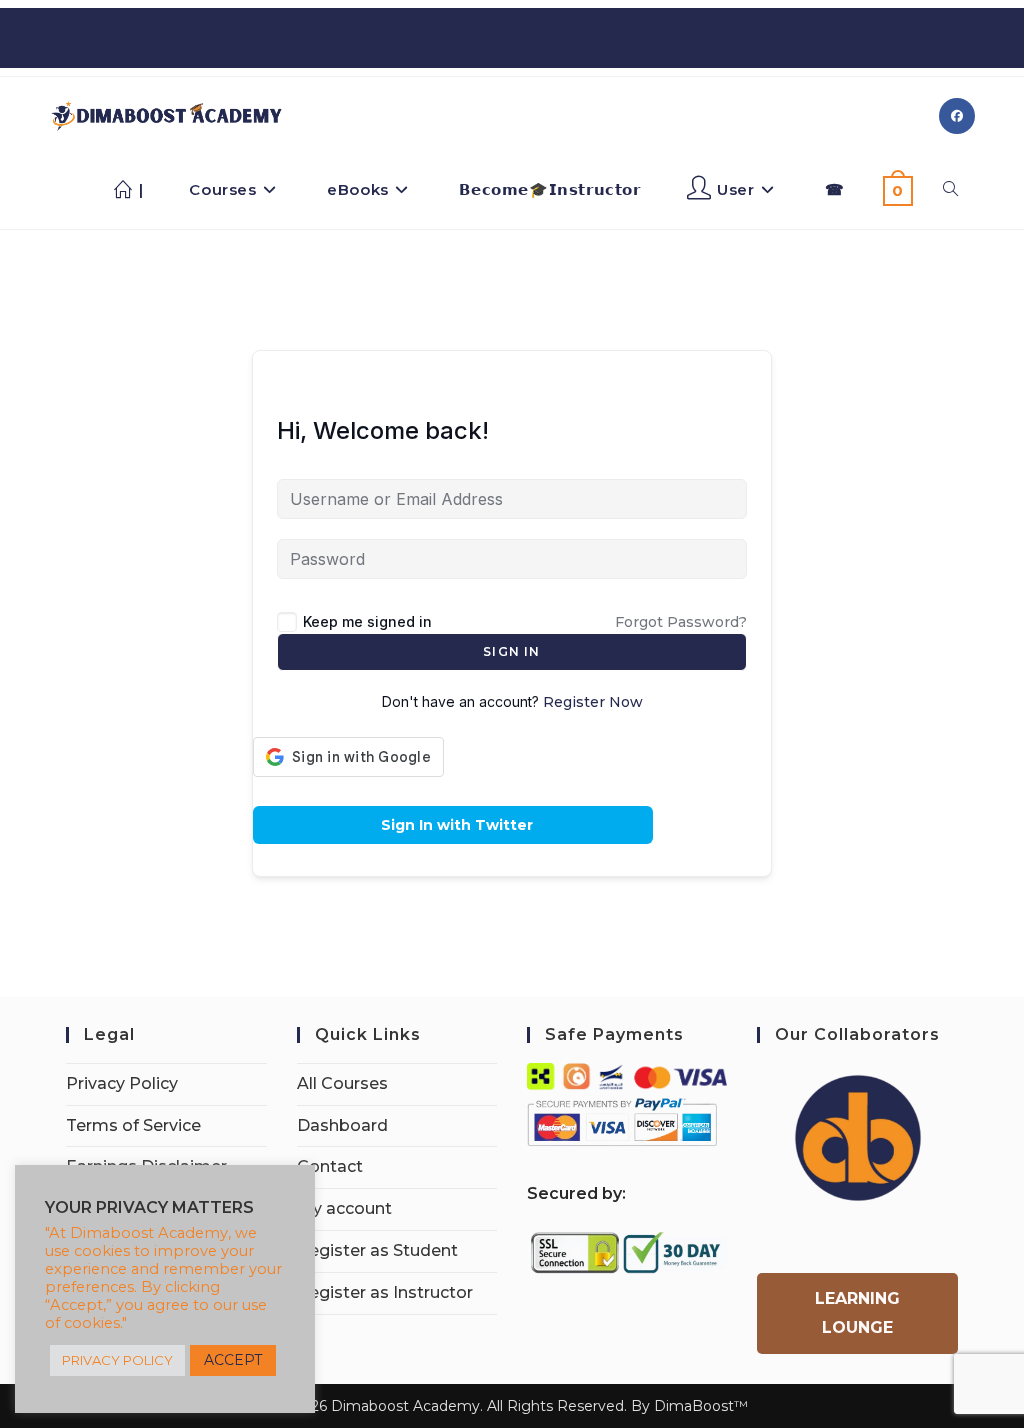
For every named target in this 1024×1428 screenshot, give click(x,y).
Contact (330, 1166)
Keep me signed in (367, 621)
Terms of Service (133, 1125)
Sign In (511, 651)
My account (344, 1208)
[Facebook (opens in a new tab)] (957, 116)
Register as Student (377, 1250)
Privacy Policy (122, 1083)
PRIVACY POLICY (117, 1360)
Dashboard (342, 1125)
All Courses (342, 1083)
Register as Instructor (385, 1292)
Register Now (593, 702)
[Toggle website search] (950, 190)
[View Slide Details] (858, 1138)
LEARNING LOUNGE (857, 1313)
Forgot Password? (681, 622)
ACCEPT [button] (233, 1360)
